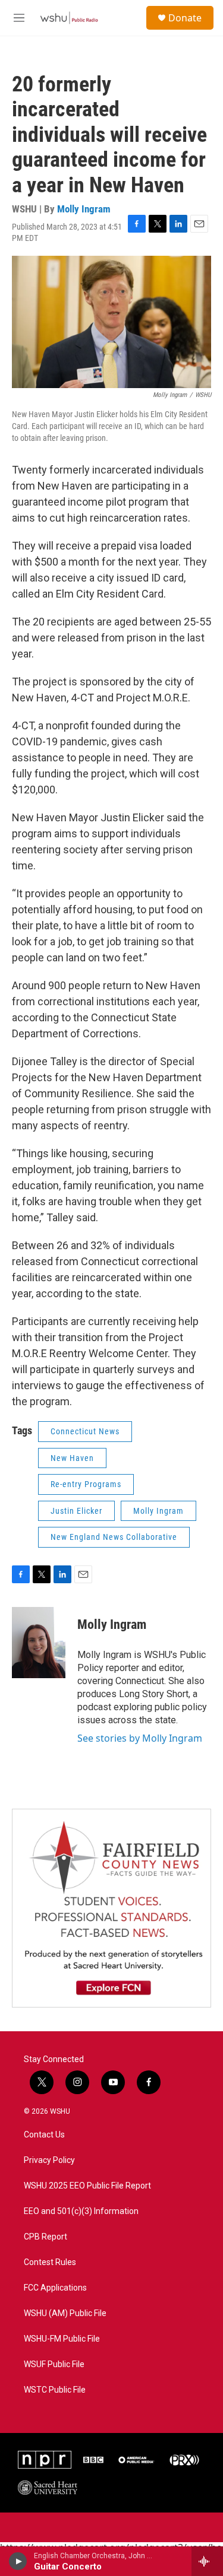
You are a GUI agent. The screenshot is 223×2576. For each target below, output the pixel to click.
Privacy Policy (49, 2160)
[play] (18, 2561)
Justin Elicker (76, 1511)
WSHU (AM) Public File (65, 2313)
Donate (185, 18)
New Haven (72, 1458)
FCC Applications (55, 2288)
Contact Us (44, 2135)
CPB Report (45, 2237)
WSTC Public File (55, 2390)
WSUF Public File (54, 2364)
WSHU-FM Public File (62, 2339)
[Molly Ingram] (39, 1643)
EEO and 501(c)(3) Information (81, 2211)
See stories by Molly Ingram (140, 1738)
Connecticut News (85, 1431)
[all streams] (207, 2561)
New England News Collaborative (114, 1537)
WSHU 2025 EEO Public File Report (87, 2186)
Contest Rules (50, 2262)
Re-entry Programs (86, 1484)
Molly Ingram (84, 209)
